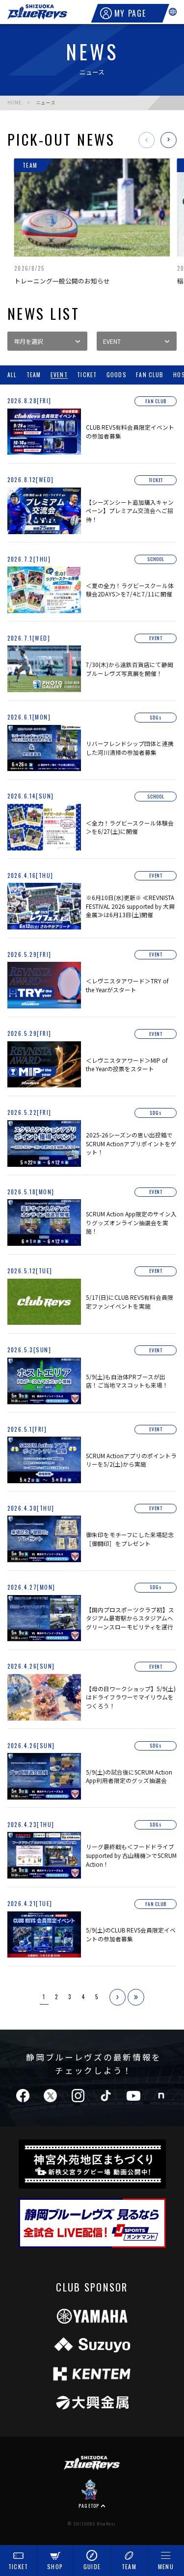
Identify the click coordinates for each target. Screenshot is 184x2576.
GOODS (117, 375)
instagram (78, 2096)
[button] (146, 140)
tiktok (105, 2096)
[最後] (136, 1997)
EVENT (59, 375)
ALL (12, 375)
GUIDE (92, 2566)
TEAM (129, 2566)
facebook (22, 2096)
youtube (133, 2096)
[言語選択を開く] (173, 12)
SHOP (55, 2566)
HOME (14, 103)
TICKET (18, 2566)
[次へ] (118, 1997)
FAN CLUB (150, 375)
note (161, 2096)
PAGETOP (89, 2505)
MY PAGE (130, 13)
